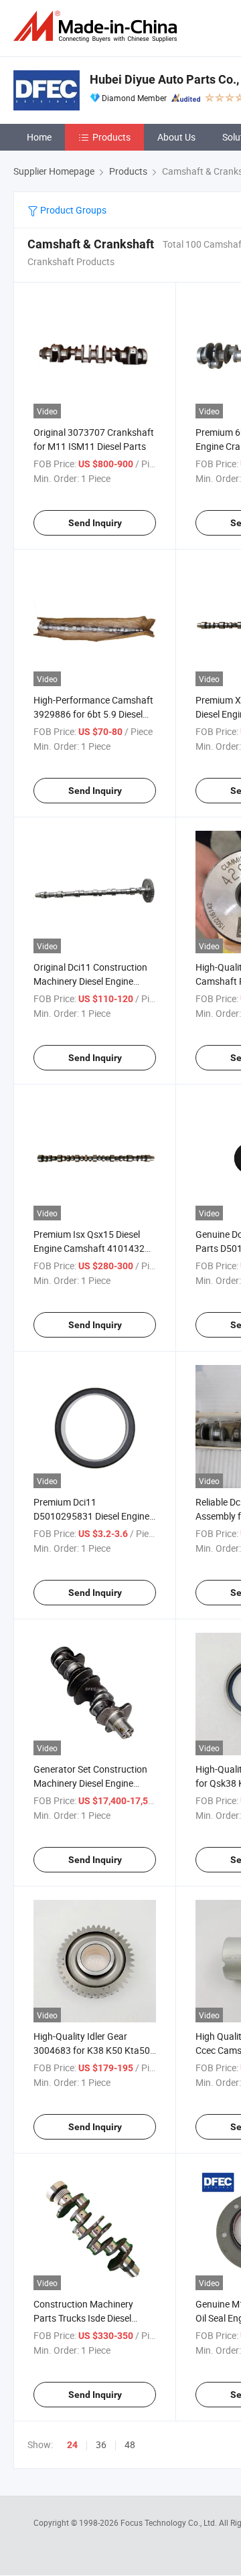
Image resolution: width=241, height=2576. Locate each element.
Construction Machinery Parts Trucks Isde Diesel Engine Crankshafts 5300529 (94, 2318)
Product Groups (72, 210)
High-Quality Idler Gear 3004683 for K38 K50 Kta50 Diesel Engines (92, 2050)
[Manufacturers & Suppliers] (98, 26)
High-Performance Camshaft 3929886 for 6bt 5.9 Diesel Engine (93, 714)
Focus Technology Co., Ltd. (170, 2522)
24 (72, 2445)
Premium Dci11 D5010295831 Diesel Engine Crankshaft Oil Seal (91, 1516)
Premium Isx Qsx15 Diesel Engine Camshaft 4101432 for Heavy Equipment (89, 1248)
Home (39, 137)
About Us (176, 137)
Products (111, 137)
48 (130, 2444)
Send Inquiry (95, 523)
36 (101, 2444)
